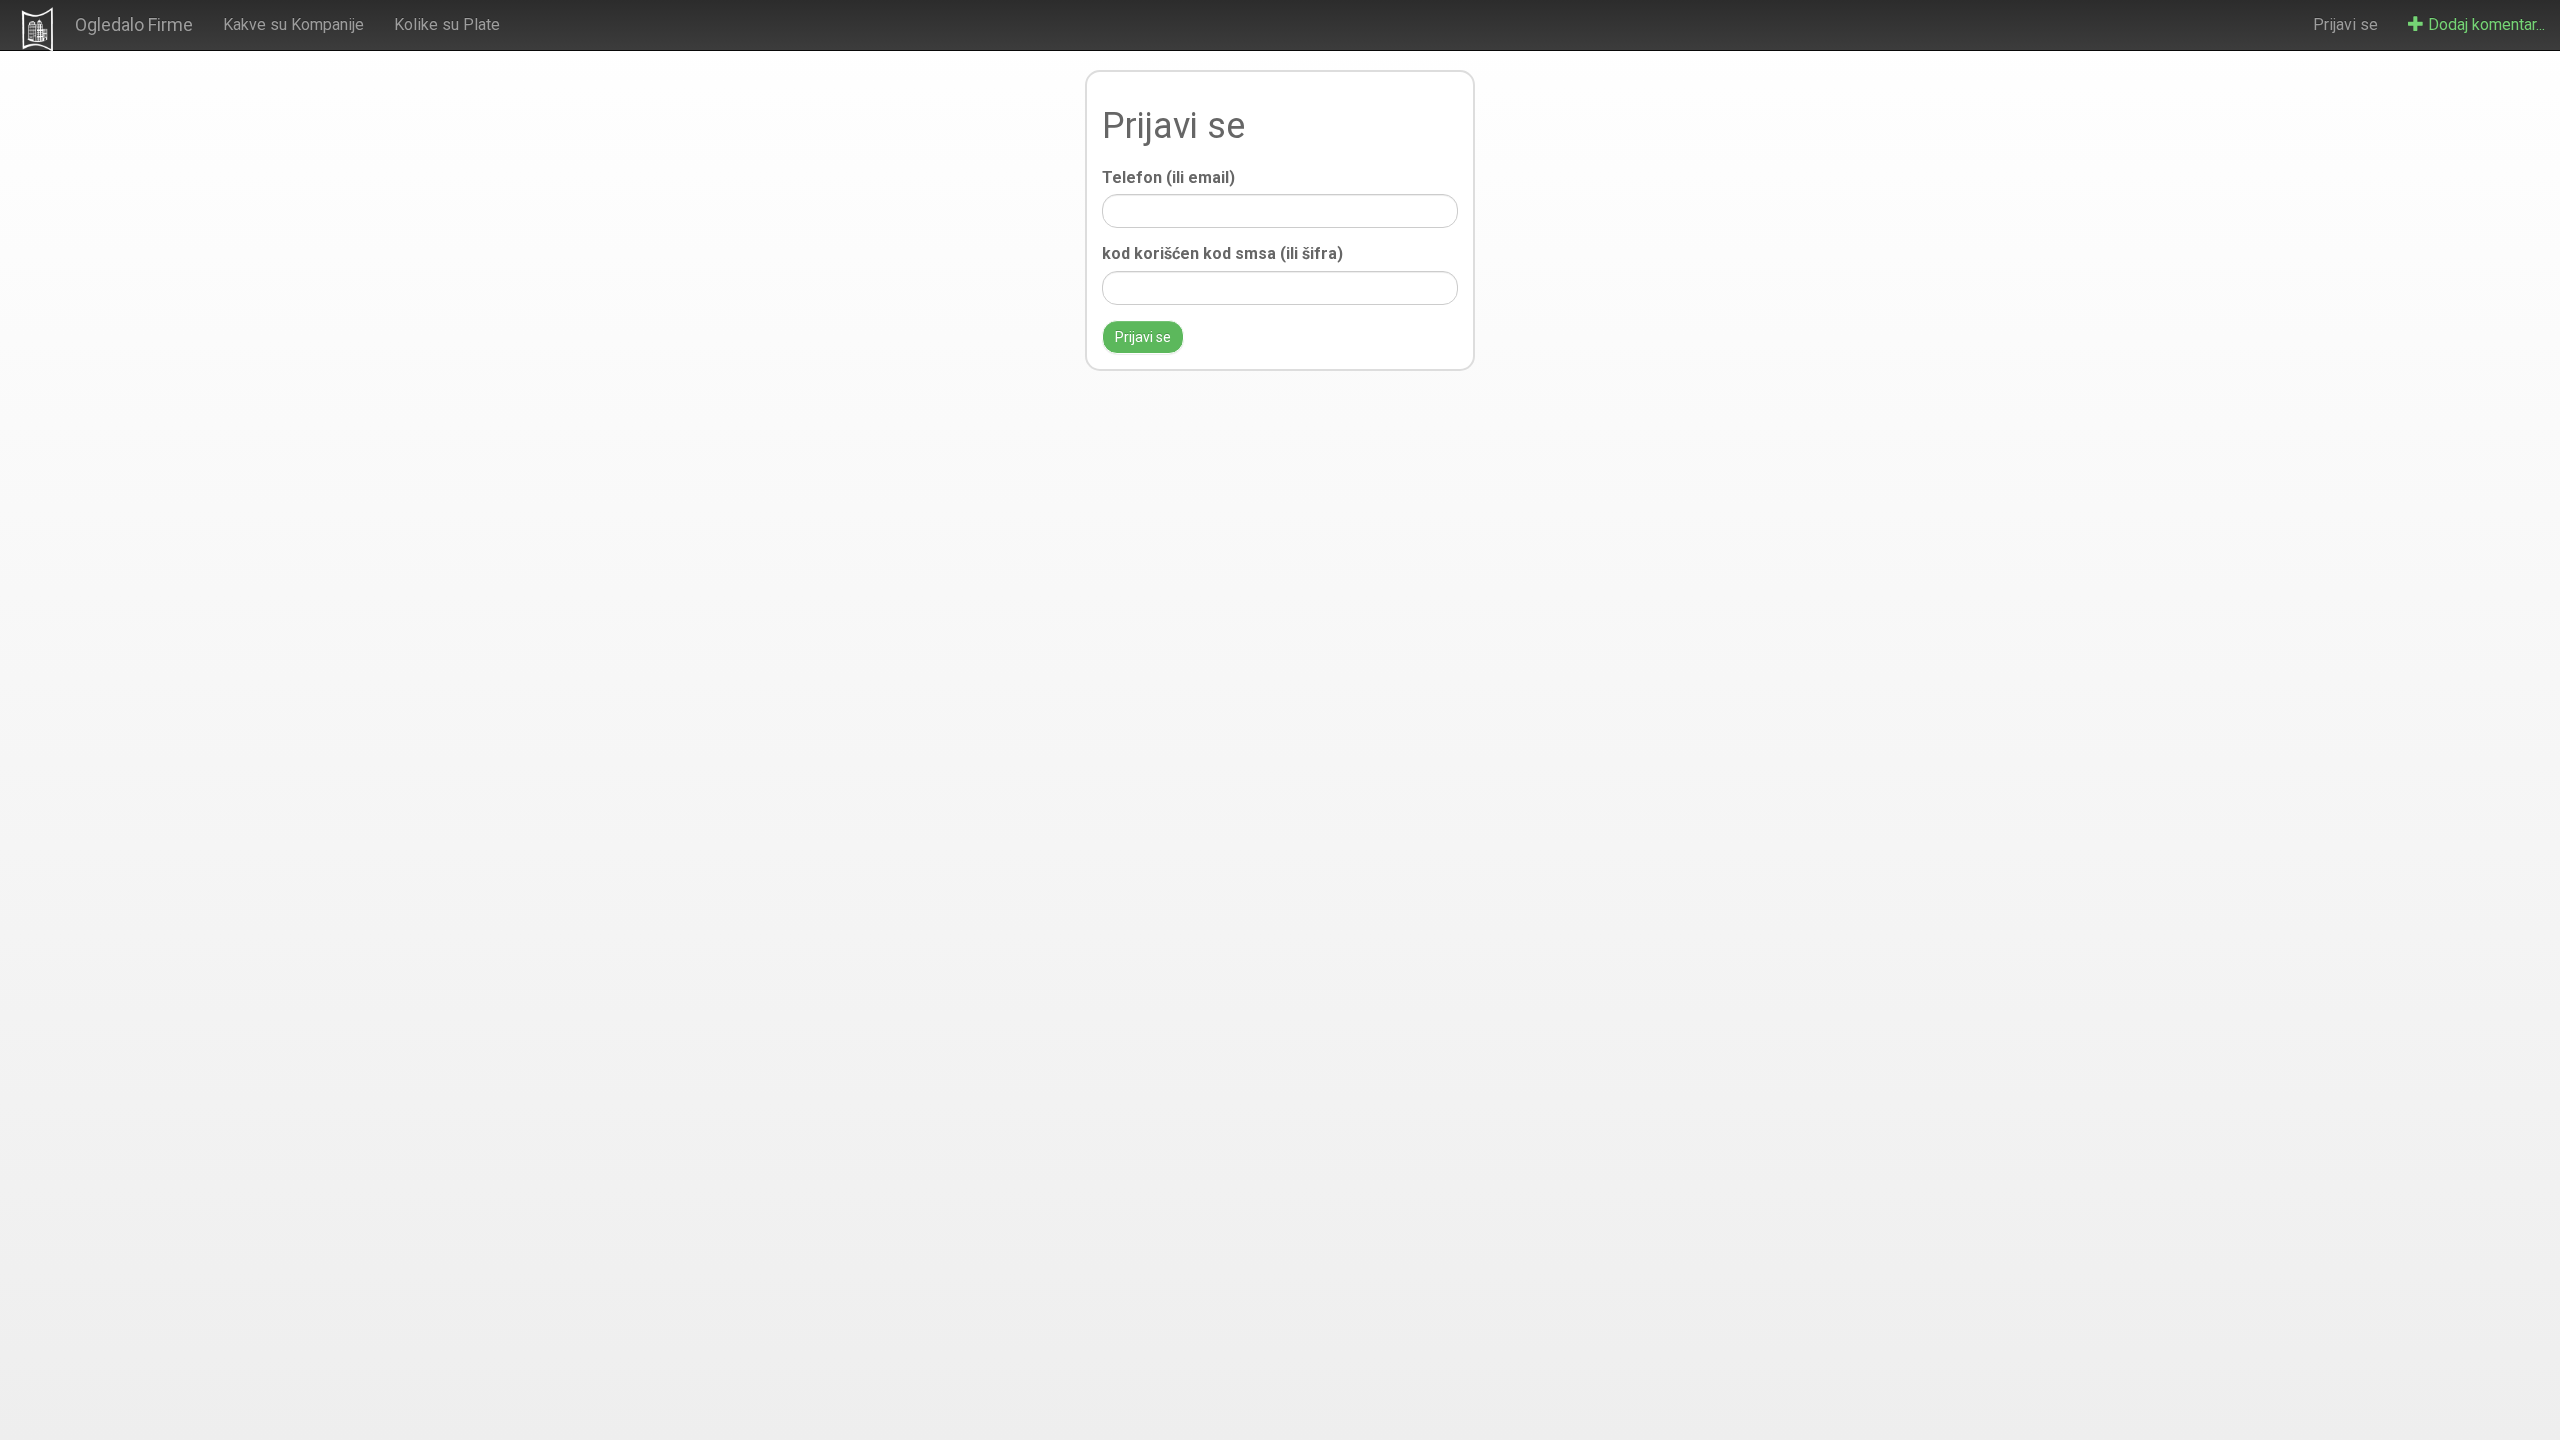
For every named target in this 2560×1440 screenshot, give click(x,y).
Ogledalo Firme (134, 24)
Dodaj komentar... (2484, 24)
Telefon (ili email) (1168, 177)
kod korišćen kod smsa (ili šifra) (1222, 253)
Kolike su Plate (447, 24)
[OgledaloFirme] (37, 29)
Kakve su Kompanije (293, 24)
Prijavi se (2345, 24)
